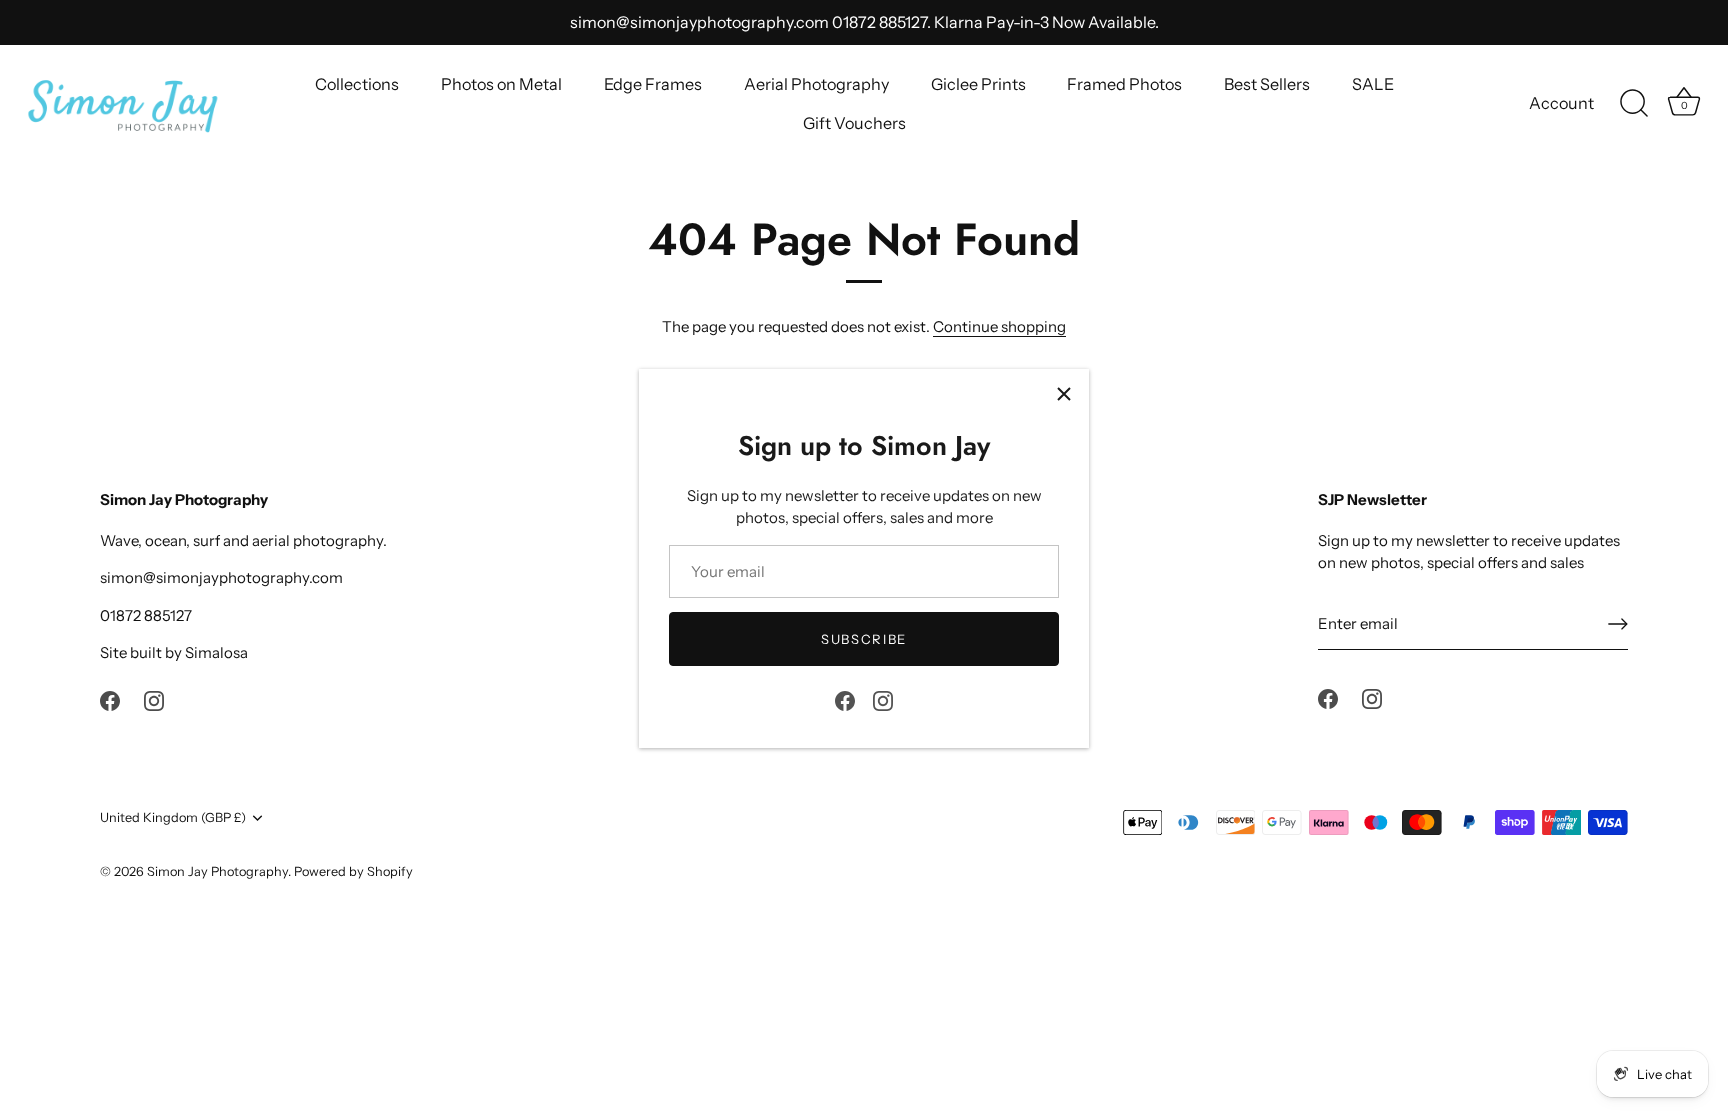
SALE (1373, 84)
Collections (357, 84)
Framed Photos (1124, 84)
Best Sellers (1267, 84)
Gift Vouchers (854, 123)
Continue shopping (999, 326)
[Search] (1634, 104)
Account (1561, 103)
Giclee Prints (978, 84)
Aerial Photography (816, 84)
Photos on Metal (501, 84)
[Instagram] (883, 698)
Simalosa (216, 652)
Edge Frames (653, 84)
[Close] (1064, 394)
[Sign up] (1618, 624)
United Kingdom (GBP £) (173, 817)
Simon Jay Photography (217, 871)
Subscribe (864, 639)
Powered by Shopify (353, 871)
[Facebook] (845, 698)
